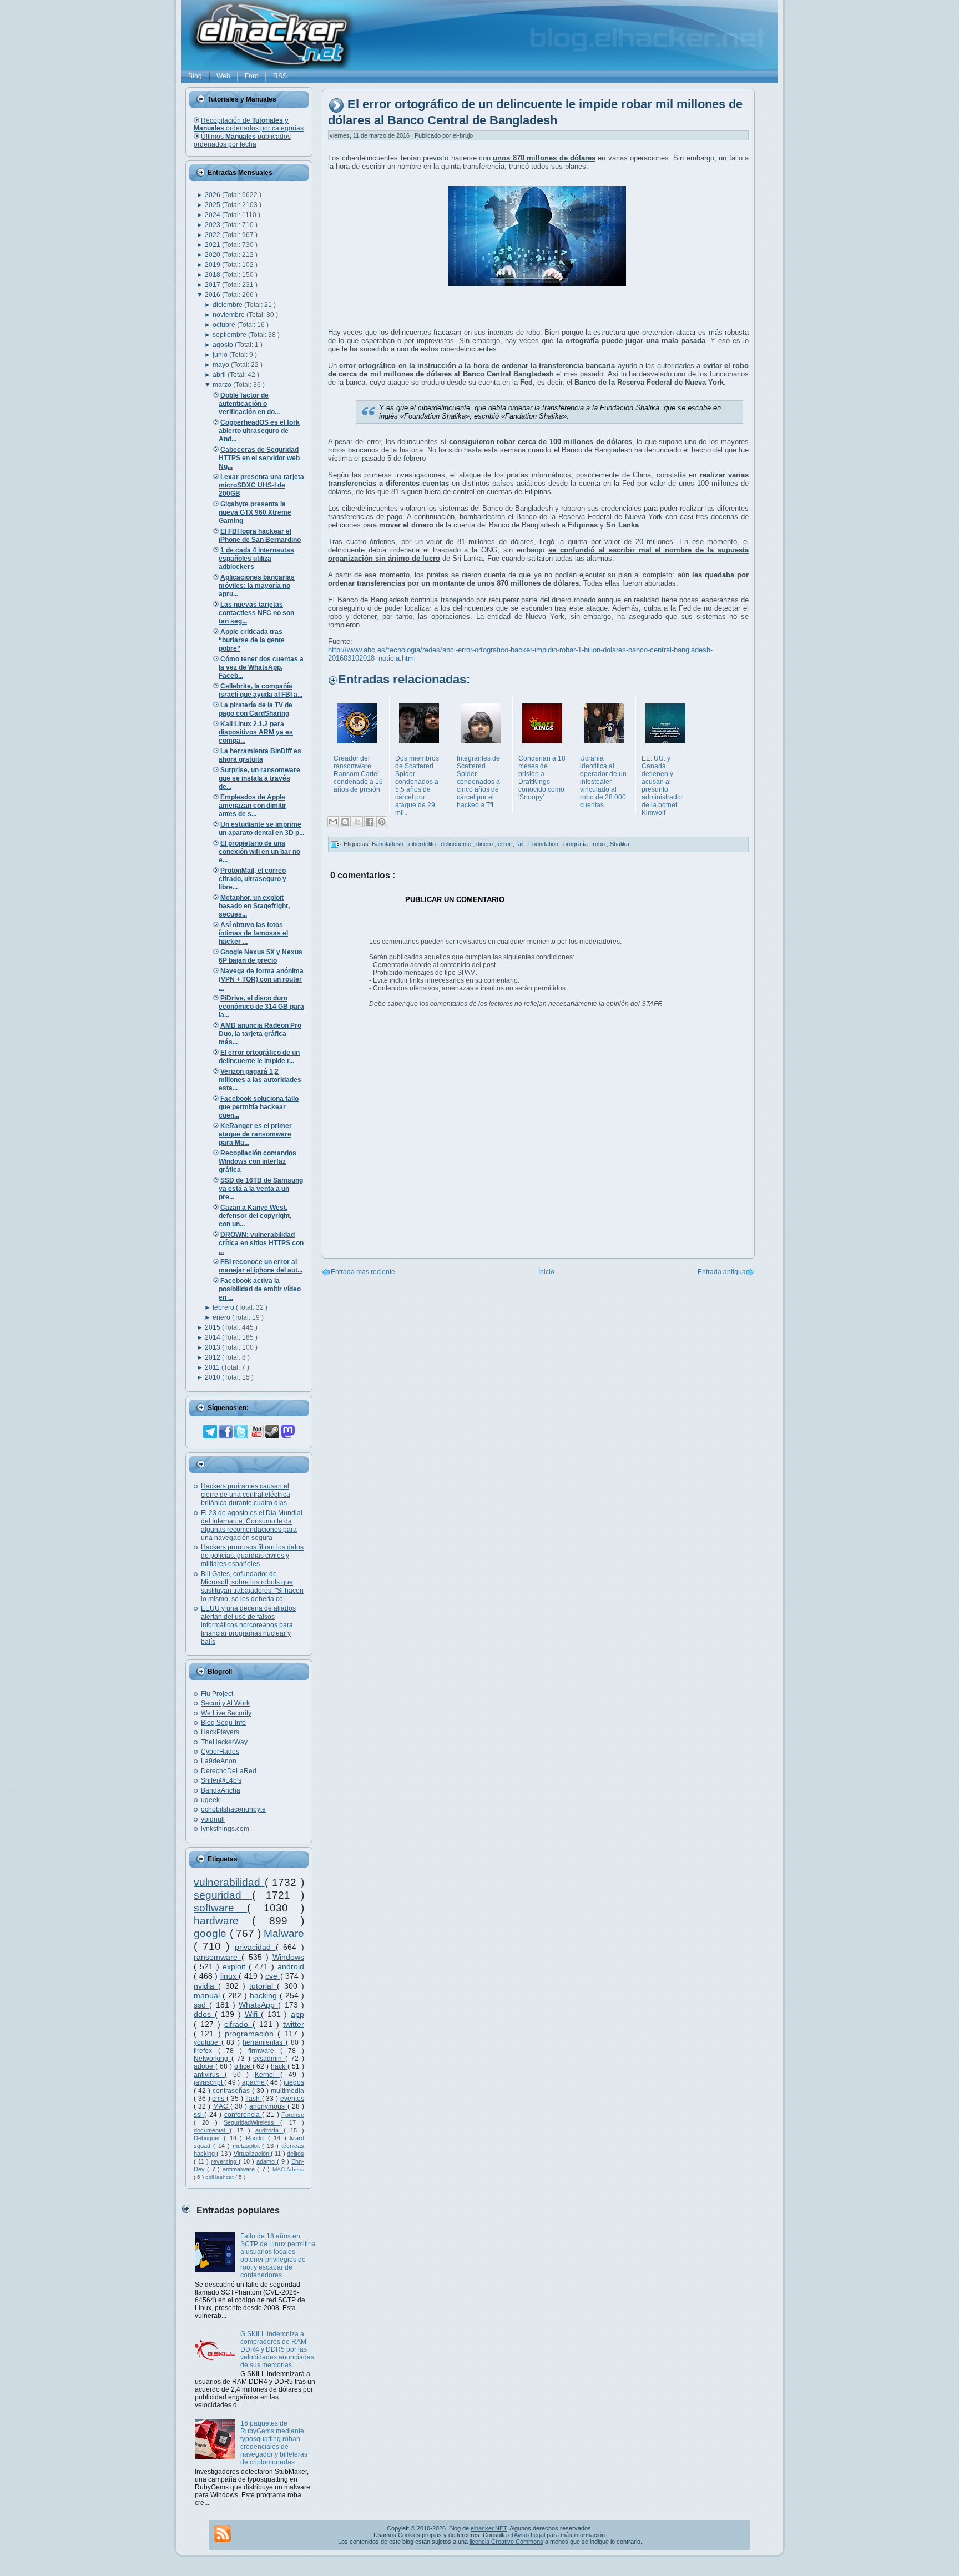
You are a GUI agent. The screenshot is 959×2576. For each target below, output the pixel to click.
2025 (213, 205)
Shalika (620, 844)
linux (230, 1976)
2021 (213, 245)
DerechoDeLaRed (229, 1771)
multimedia (287, 2091)
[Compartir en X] (357, 822)
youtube (208, 2042)
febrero (224, 1307)
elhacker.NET (489, 2528)
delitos (296, 2154)
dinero (485, 844)
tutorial (263, 1986)
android (291, 1966)
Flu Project (217, 1694)
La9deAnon (219, 1761)
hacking (265, 1995)
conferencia (243, 2115)
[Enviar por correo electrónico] (333, 822)
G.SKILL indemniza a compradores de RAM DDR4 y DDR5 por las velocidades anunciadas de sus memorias (277, 2349)
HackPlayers (220, 1732)
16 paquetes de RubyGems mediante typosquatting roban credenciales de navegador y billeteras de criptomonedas (274, 2443)
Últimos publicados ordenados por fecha (242, 140)
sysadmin (269, 2059)
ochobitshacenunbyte (233, 1809)
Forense (293, 2115)
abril (220, 375)
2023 (213, 225)
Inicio (546, 1272)
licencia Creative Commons (506, 2542)
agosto (224, 345)
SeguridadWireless (252, 2122)
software (220, 1908)
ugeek (210, 1800)
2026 (213, 195)
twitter (294, 2024)
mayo (222, 365)
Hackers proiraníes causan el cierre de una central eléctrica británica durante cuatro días (246, 1495)
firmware (264, 2051)
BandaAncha (221, 1790)
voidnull (213, 1819)
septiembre (230, 335)
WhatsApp (258, 2005)
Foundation (544, 844)
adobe (205, 2066)
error (505, 844)
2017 (213, 285)
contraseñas (232, 2091)
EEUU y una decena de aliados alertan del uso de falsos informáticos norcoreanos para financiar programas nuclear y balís (248, 1625)
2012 (213, 1357)
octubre (225, 325)
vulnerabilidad (229, 1882)
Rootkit (257, 2138)
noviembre (229, 315)
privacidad (255, 1947)
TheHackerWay (224, 1742)
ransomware (218, 1957)
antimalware (240, 2169)
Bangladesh (388, 844)
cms (219, 2099)
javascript (209, 2082)
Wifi (253, 2014)
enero (222, 1317)
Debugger (209, 2138)
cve (273, 1976)
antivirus (209, 2075)
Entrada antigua (722, 1272)
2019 (213, 265)
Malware (284, 1933)
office (243, 2066)
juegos (294, 2082)
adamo (267, 2161)
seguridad (223, 1895)
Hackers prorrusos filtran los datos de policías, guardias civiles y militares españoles (252, 1556)
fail (521, 844)
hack (279, 2066)
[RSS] (223, 2534)
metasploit (248, 2146)
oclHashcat (220, 2177)
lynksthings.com (225, 1829)
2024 (213, 215)
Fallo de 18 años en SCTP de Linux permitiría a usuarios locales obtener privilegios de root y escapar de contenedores (278, 2256)
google (212, 1933)
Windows (288, 1957)
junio (221, 355)
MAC (222, 2106)
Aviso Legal (529, 2535)
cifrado (238, 2024)
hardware (223, 1921)
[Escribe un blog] (345, 822)
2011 (213, 1367)
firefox (206, 2051)
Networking (213, 2059)
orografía (576, 844)
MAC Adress (288, 2169)
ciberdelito (423, 844)
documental (212, 2130)
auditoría (269, 2130)
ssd (201, 2005)
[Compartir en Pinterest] (382, 822)
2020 (213, 255)
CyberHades (220, 1752)
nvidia (206, 1986)
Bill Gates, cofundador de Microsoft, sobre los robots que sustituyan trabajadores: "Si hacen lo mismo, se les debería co (252, 1586)
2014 (213, 1337)
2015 (213, 1327)
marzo (223, 385)
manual (208, 1995)
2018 (213, 275)
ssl (199, 2115)
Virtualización (252, 2154)
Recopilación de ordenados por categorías (249, 124)
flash (254, 2099)
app (297, 2014)
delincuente (457, 844)
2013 (213, 1347)
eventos (292, 2099)
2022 (213, 235)
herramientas (264, 2042)
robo (600, 844)
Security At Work (225, 1703)
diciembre (228, 305)
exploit (236, 1966)
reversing (225, 2161)
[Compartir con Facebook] (370, 822)
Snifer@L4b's (221, 1780)
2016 (213, 295)
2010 (213, 1377)
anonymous (268, 2106)
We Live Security (226, 1713)
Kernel (267, 2075)
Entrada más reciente (363, 1272)
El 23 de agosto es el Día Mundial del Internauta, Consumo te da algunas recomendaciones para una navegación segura (252, 1525)
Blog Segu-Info (223, 1723)
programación (251, 2034)
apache (254, 2082)
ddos (204, 2014)
